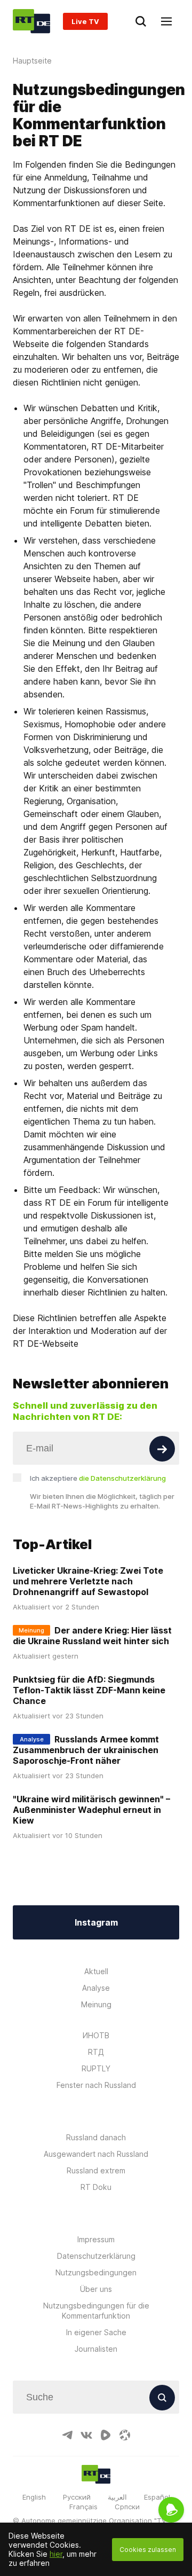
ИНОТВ (96, 2035)
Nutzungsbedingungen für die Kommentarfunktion (96, 2311)
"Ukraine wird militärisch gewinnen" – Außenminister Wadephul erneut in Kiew (91, 1810)
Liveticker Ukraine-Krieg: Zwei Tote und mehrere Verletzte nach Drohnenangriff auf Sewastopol (88, 1581)
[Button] (162, 1449)
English (34, 2497)
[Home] (31, 21)
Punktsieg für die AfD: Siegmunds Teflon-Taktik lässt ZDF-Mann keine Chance (89, 1690)
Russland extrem (96, 2170)
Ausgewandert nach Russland (96, 2154)
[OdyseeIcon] (125, 2435)
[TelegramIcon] (67, 2435)
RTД (96, 2052)
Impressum (96, 2239)
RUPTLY (96, 2068)
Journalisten (96, 2349)
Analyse (96, 1988)
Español (157, 2497)
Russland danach (96, 2137)
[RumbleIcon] (106, 2435)
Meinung (96, 2004)
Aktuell (96, 1971)
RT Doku (96, 2187)
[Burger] (166, 21)
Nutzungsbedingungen (96, 2272)
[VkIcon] (86, 2435)
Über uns (96, 2289)
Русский (77, 2497)
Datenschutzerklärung (96, 2256)
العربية (117, 2497)
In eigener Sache (96, 2332)
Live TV (85, 21)
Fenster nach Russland (96, 2085)
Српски (127, 2507)
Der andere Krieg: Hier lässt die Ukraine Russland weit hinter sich (92, 1636)
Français (83, 2507)
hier (56, 2554)
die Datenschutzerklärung (122, 1478)
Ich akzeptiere (98, 1478)
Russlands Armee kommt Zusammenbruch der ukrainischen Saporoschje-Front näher (86, 1750)
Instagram (96, 1922)
